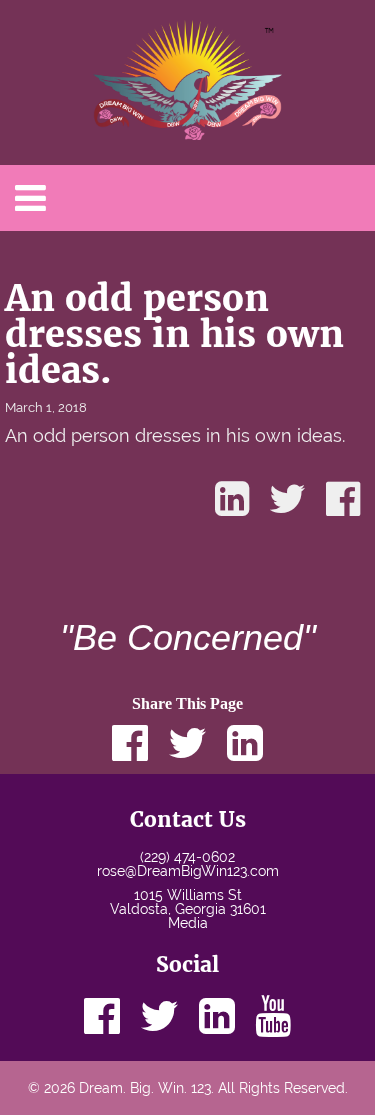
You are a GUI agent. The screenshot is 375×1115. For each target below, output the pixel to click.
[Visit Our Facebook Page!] (102, 1016)
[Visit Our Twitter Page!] (159, 1016)
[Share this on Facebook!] (343, 499)
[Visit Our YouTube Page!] (273, 1016)
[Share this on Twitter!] (287, 499)
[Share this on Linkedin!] (232, 499)
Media (188, 923)
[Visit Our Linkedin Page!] (217, 1016)
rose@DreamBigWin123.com (188, 871)
